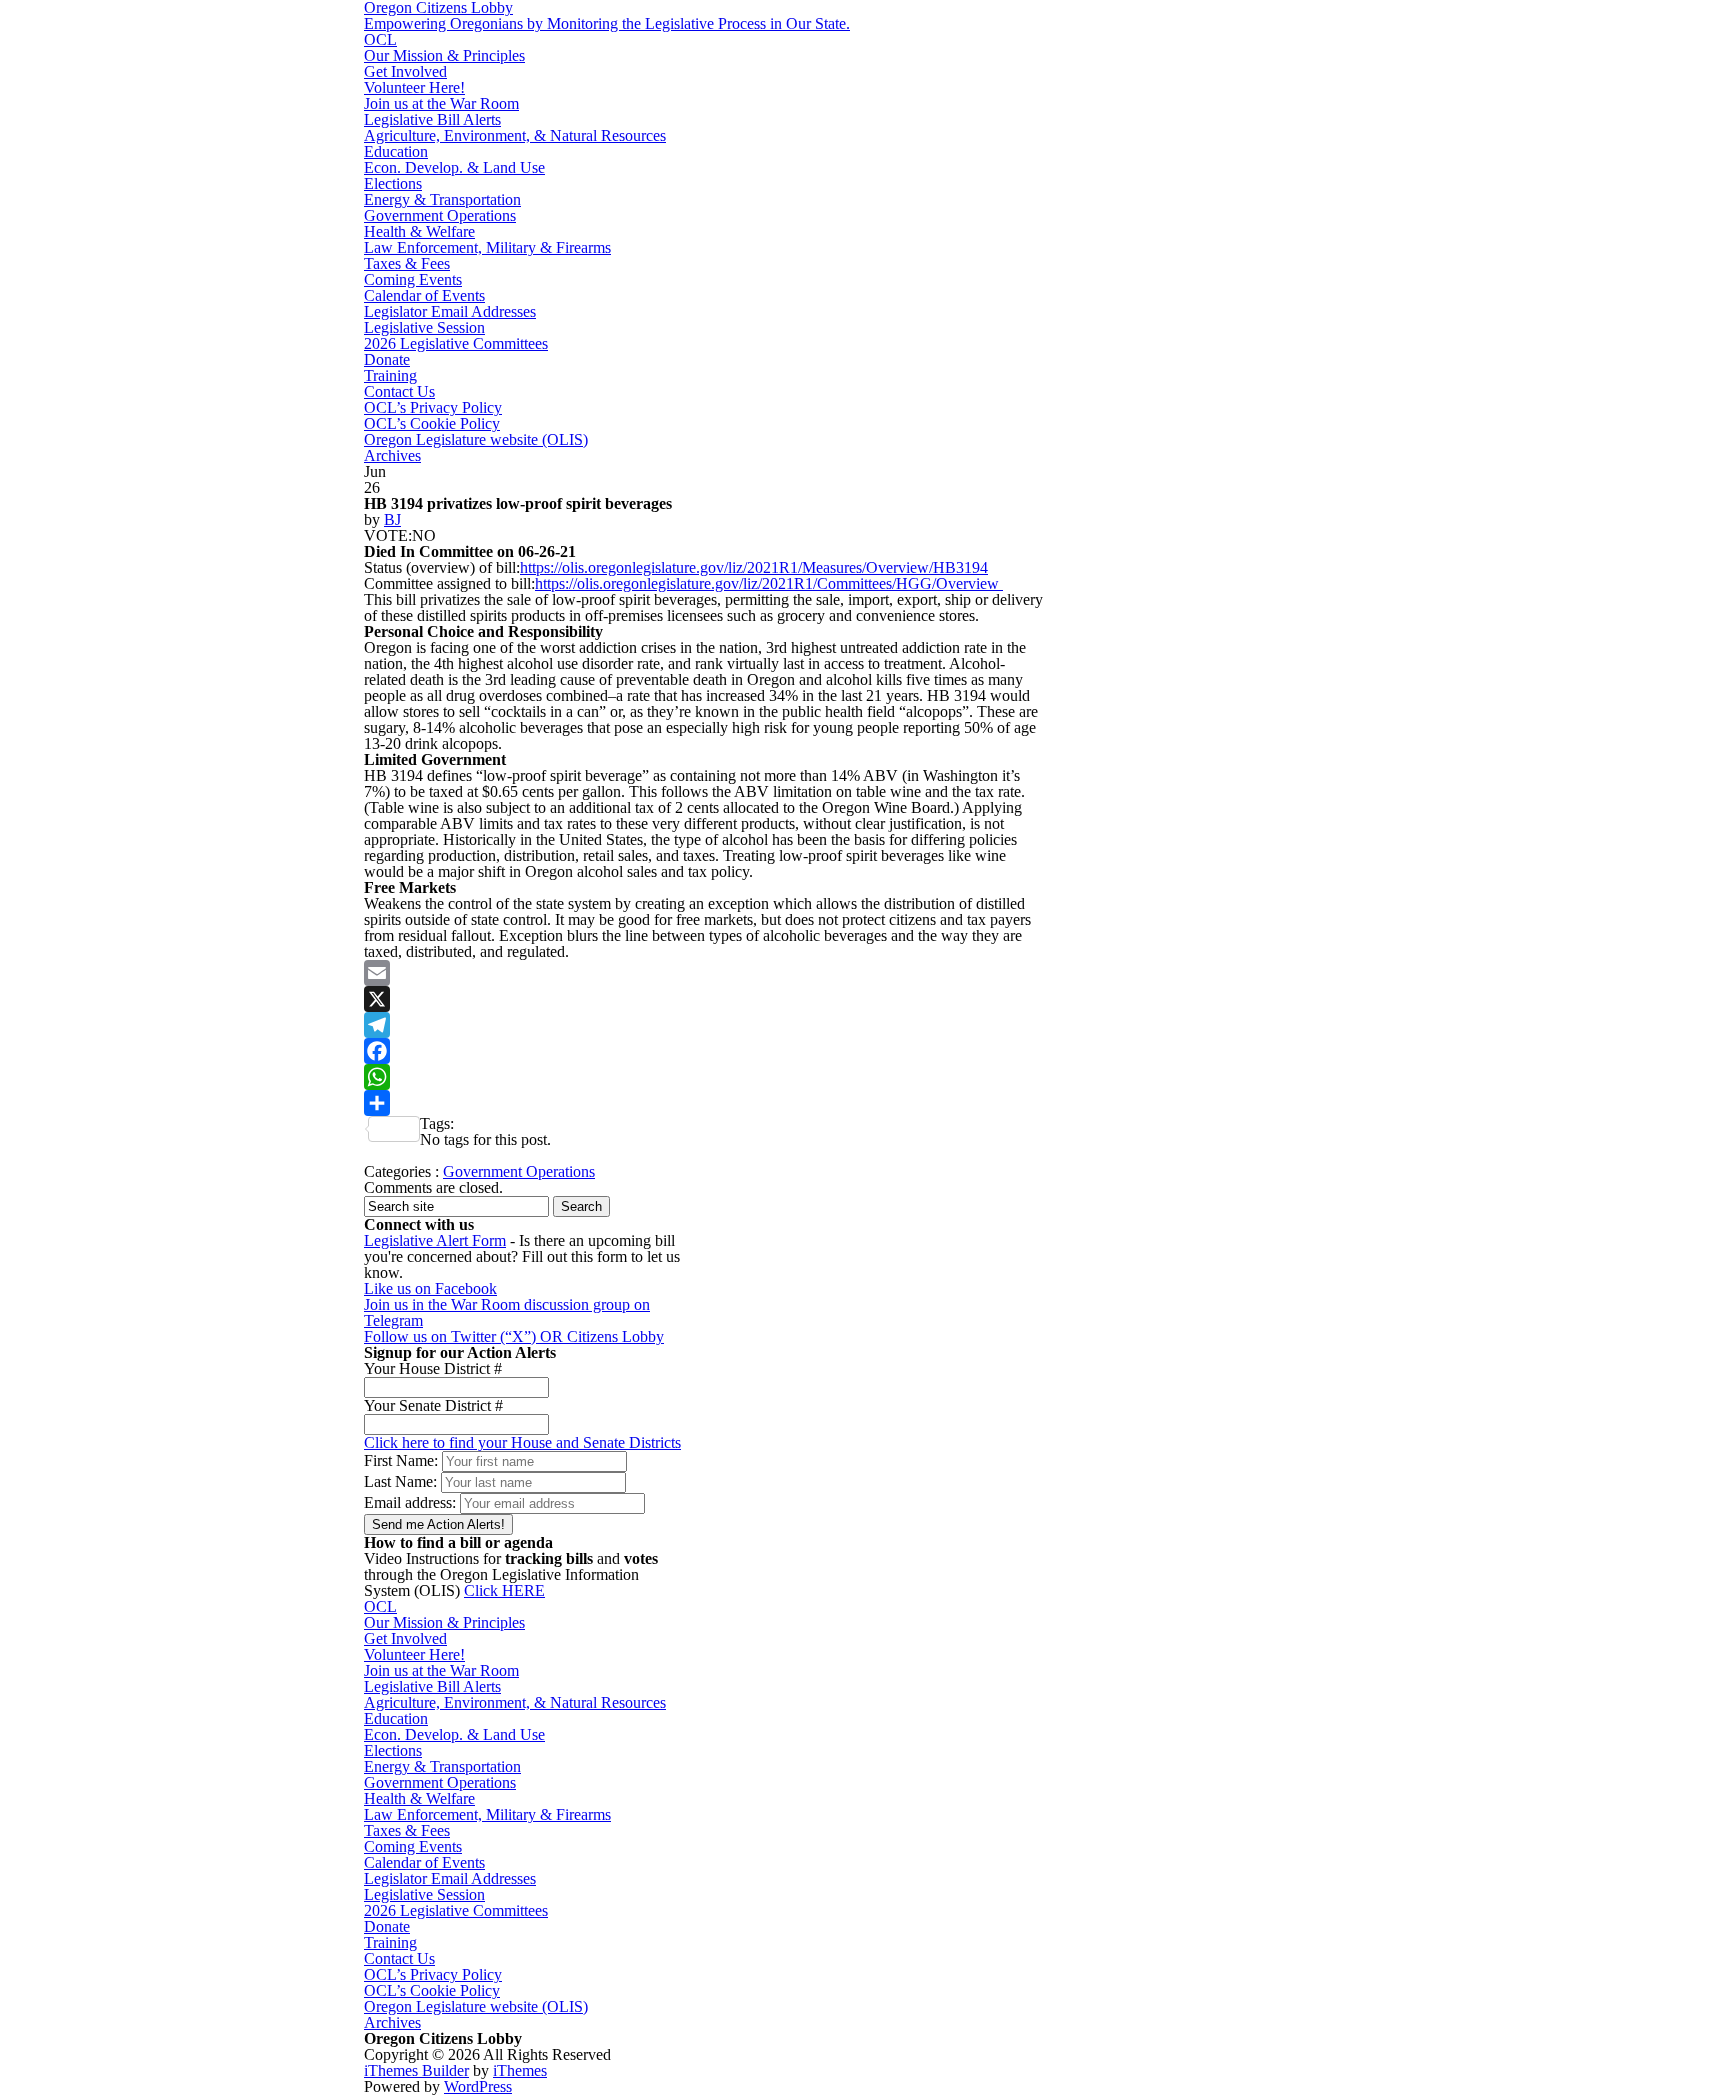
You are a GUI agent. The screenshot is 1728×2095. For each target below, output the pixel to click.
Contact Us (399, 391)
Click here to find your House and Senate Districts (522, 1442)
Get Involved (405, 71)
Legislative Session (424, 327)
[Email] (704, 973)
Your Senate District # (433, 1405)
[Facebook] (704, 1051)
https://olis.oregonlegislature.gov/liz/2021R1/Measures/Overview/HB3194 (754, 567)
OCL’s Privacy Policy (433, 407)
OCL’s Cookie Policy (432, 423)
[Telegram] (704, 1025)
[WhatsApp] (704, 1077)
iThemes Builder (416, 2070)
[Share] (704, 1103)
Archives (392, 455)
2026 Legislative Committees (456, 343)
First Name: (401, 1460)
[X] (704, 999)
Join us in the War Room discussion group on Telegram (507, 1312)
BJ (392, 519)
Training (390, 375)
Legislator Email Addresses (450, 311)
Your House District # (433, 1368)
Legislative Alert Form (435, 1240)
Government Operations (440, 215)
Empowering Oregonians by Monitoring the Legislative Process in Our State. (607, 23)
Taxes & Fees (407, 263)
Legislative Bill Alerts (432, 119)
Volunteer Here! (414, 87)
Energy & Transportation (442, 199)
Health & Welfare (419, 231)
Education (396, 151)
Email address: (412, 1502)
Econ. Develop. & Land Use (454, 167)
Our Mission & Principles (444, 55)
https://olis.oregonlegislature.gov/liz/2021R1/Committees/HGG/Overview (769, 583)
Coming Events (413, 279)
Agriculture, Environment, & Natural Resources (515, 135)
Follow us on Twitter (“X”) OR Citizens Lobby (514, 1336)
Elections (393, 183)
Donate (387, 359)
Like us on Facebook (430, 1288)
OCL (380, 39)
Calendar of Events (424, 295)
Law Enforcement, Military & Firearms (487, 247)
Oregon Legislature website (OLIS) (476, 439)
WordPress (478, 2086)
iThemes (520, 2070)
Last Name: (400, 1481)
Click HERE (504, 1590)
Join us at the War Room (441, 103)
